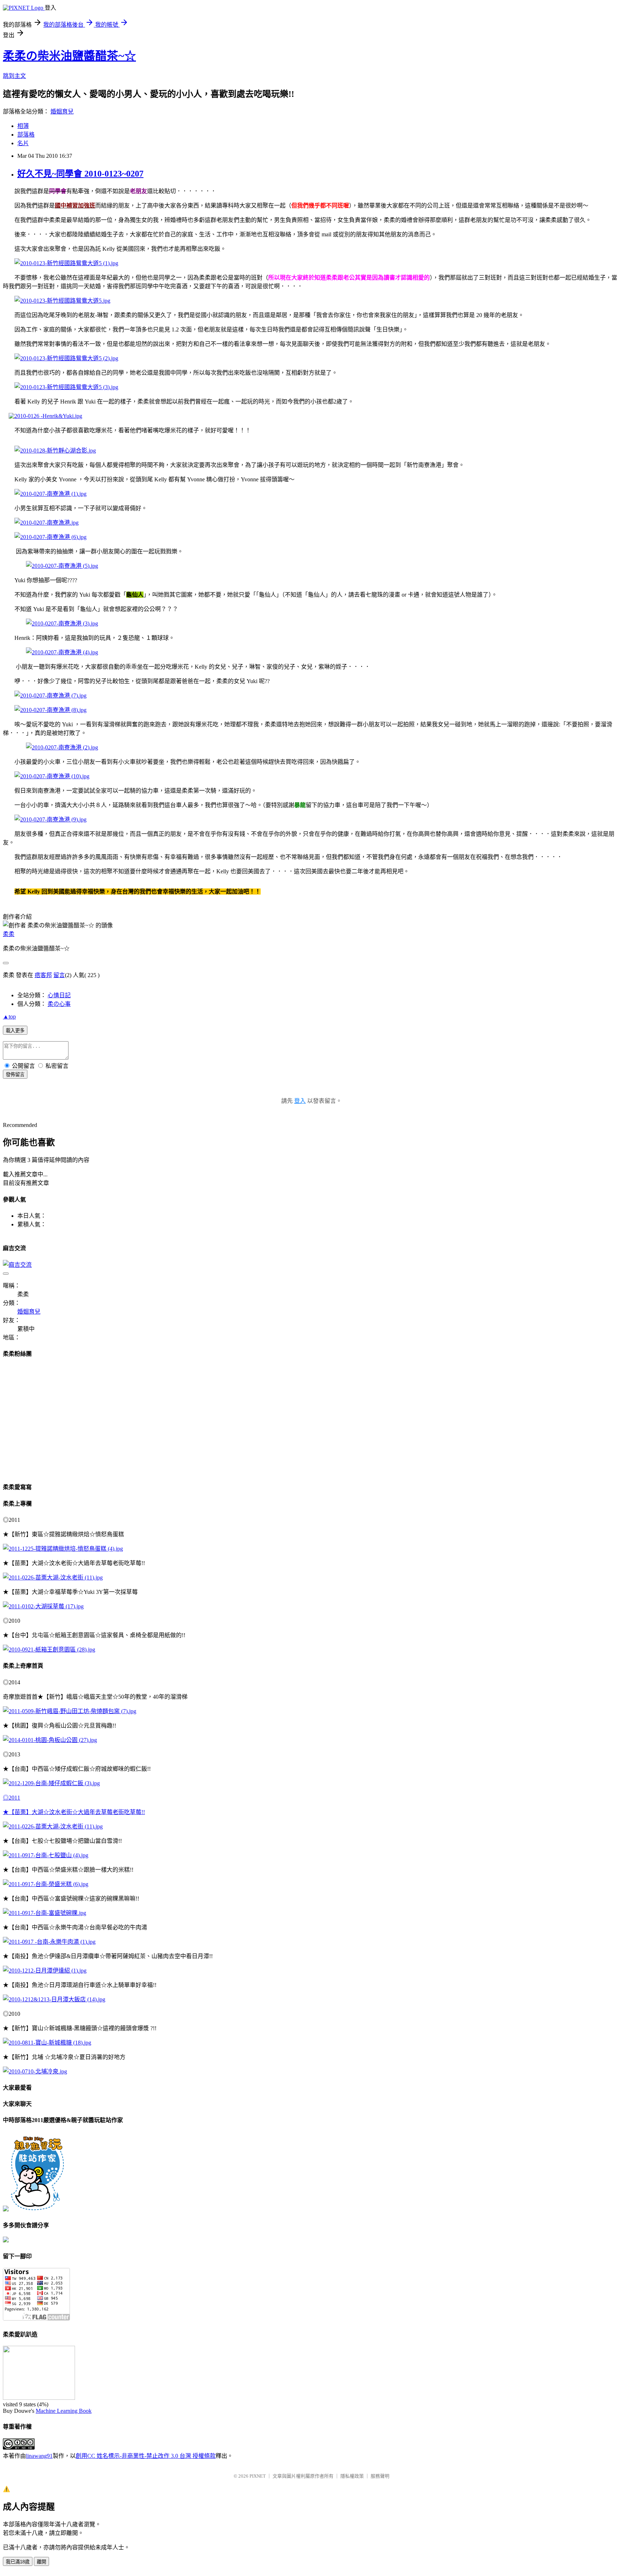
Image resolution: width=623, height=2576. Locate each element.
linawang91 (39, 2456)
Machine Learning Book (64, 2411)
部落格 (26, 135)
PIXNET (258, 2476)
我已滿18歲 (18, 2562)
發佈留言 (15, 1075)
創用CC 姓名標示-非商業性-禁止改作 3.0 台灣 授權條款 (146, 2456)
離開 (41, 2562)
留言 (59, 975)
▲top (9, 1017)
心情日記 (59, 995)
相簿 (23, 126)
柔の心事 (59, 1004)
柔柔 (9, 934)
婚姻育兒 (62, 112)
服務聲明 (380, 2476)
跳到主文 (14, 76)
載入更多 (15, 1031)
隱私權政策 (352, 2476)
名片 (23, 143)
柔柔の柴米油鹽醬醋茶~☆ (69, 56)
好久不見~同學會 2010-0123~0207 (80, 174)
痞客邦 (43, 975)
